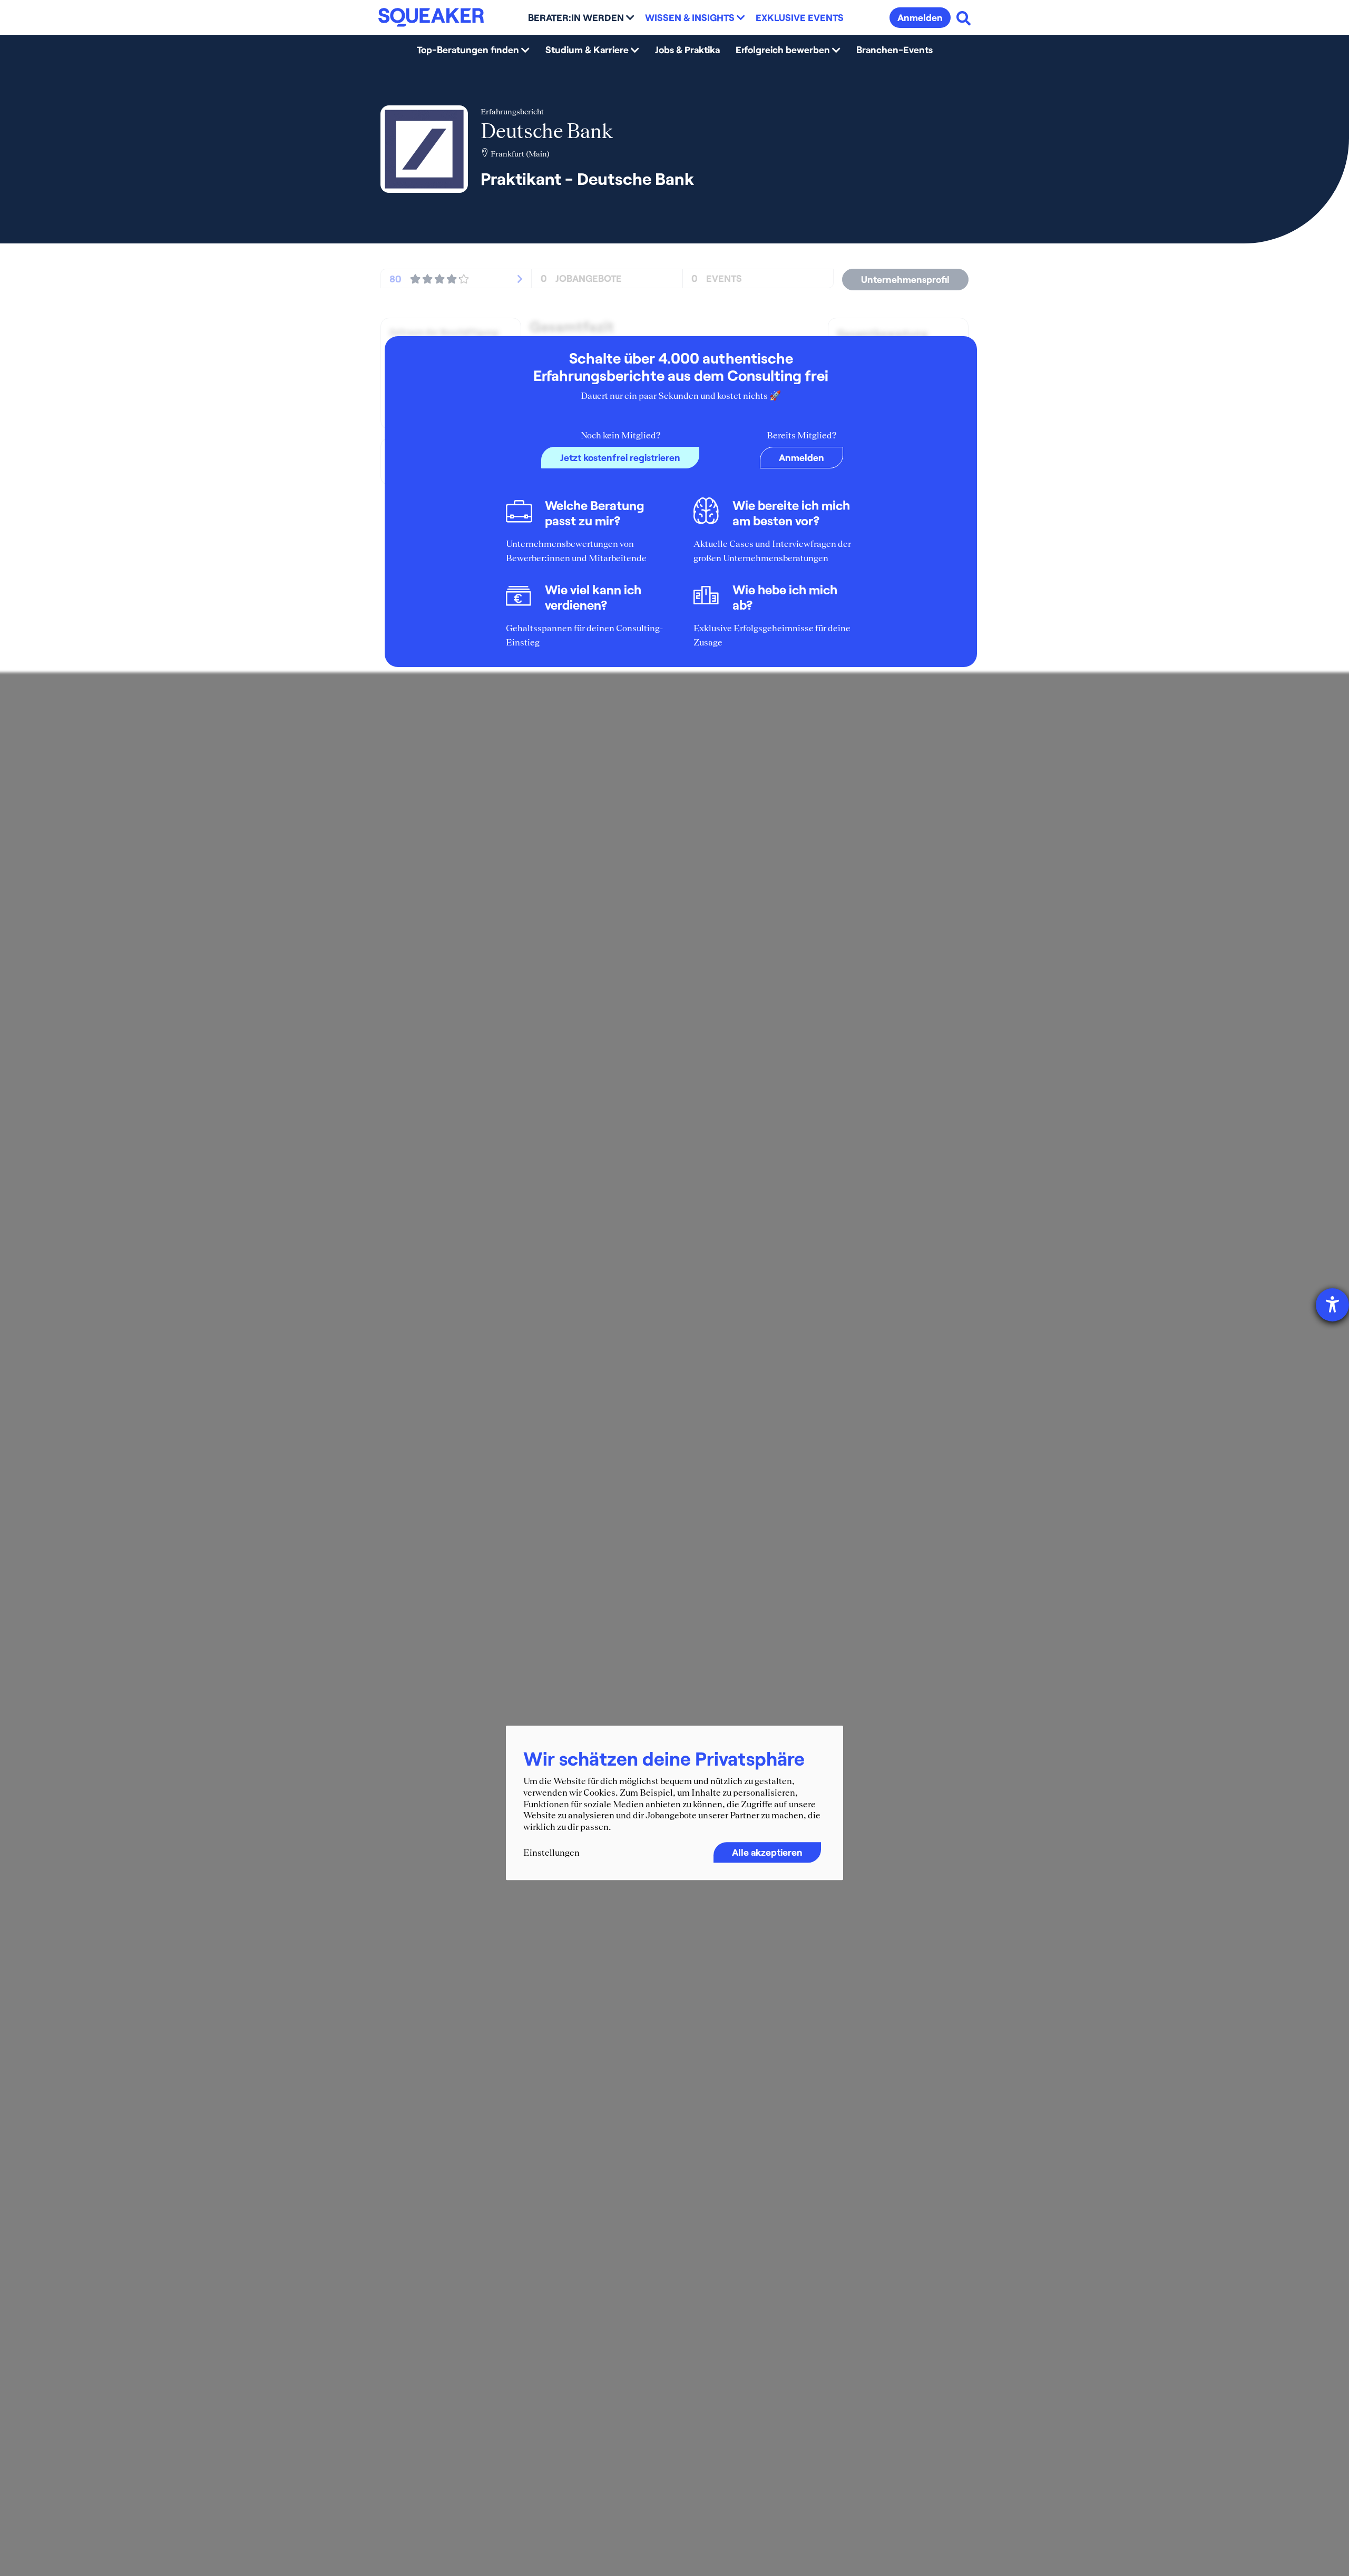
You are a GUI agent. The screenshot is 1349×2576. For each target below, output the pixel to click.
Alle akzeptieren (767, 1853)
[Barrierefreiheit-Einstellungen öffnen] (1332, 1305)
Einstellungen (551, 1853)
